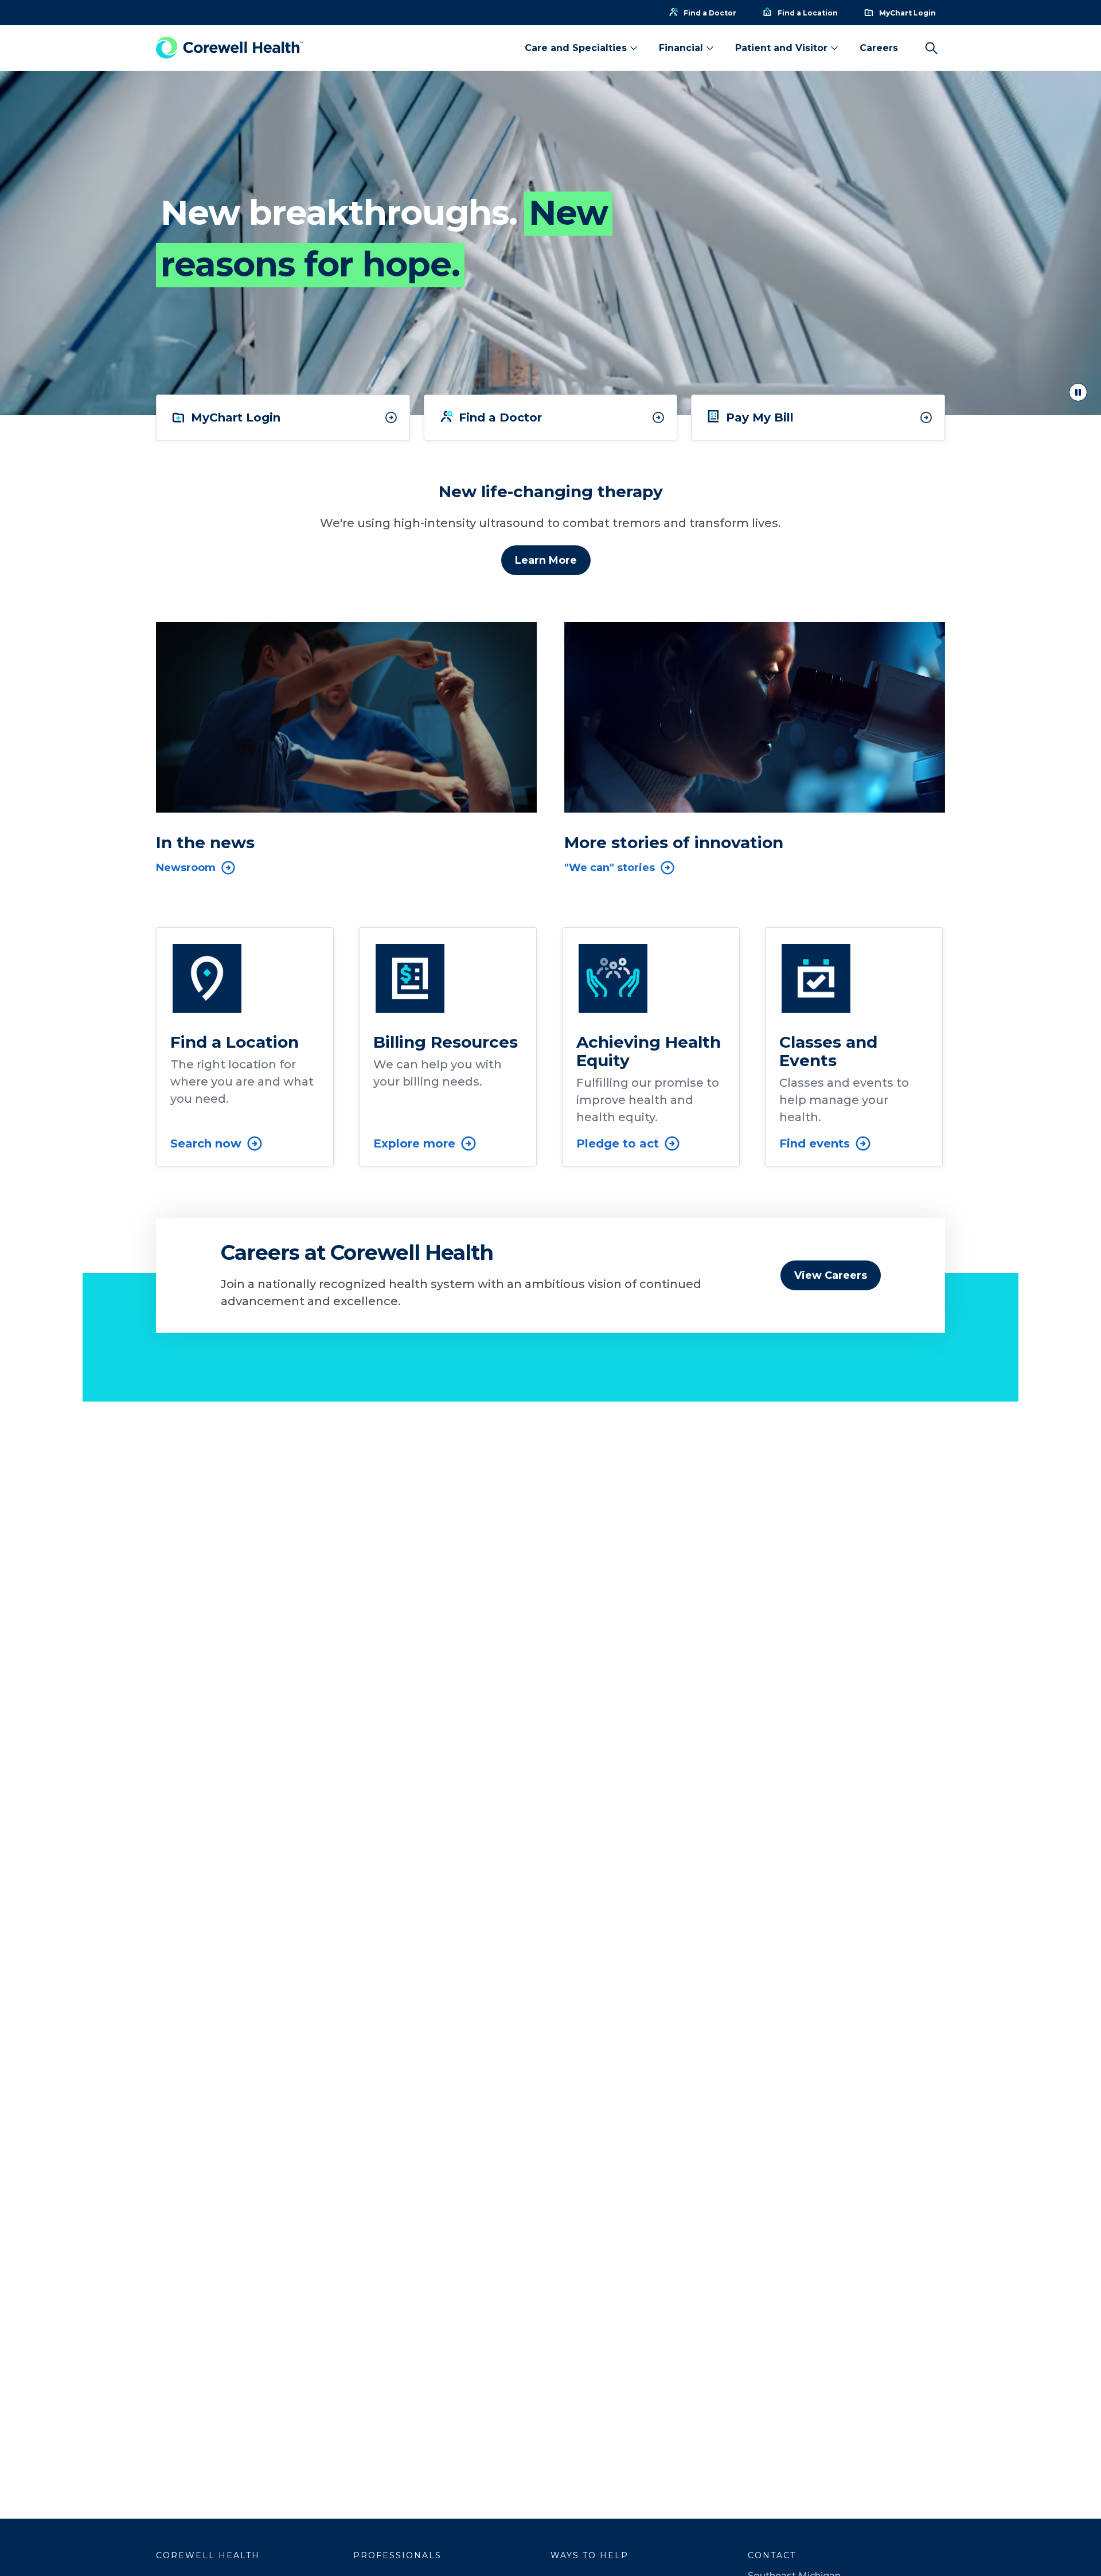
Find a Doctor (500, 417)
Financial (681, 48)
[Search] (931, 48)
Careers (879, 48)
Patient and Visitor (781, 48)
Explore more (414, 1143)
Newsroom (186, 868)
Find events (815, 1143)
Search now (206, 1143)
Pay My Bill (760, 417)
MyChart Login (236, 417)
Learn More (546, 560)
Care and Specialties (576, 48)
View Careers (831, 1275)
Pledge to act (618, 1143)
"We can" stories (610, 868)
